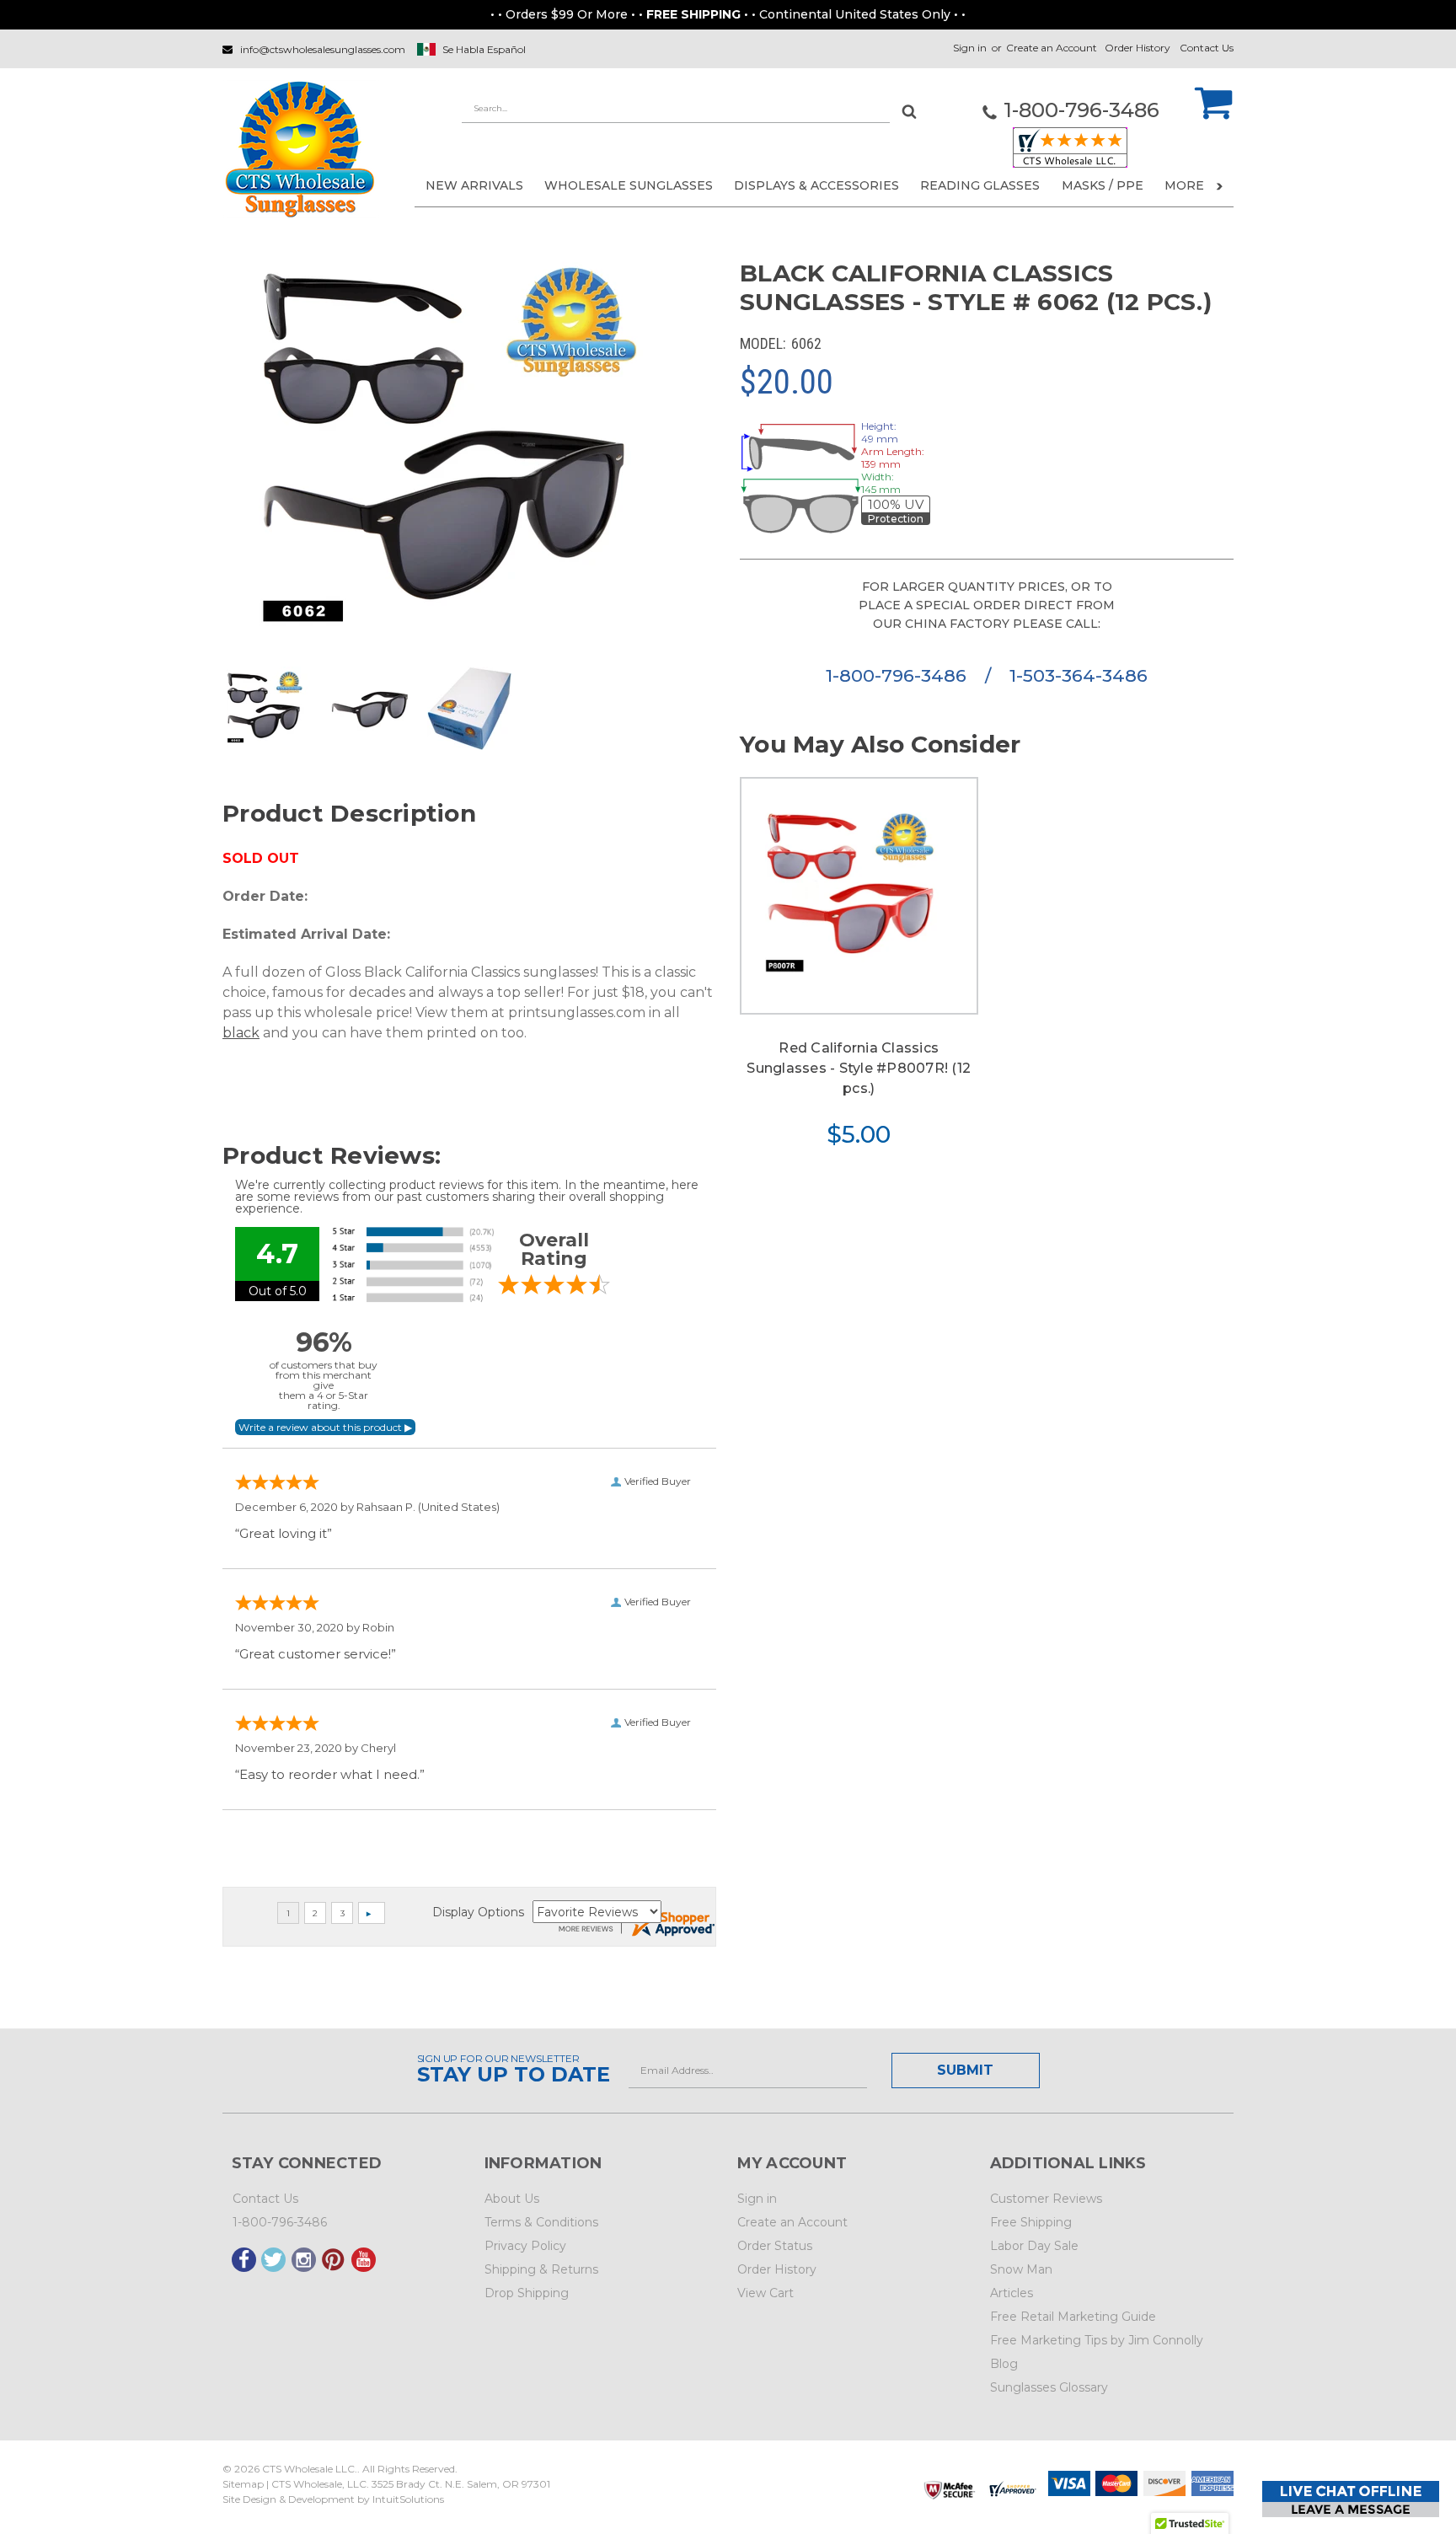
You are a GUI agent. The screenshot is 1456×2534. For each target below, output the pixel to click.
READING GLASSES (980, 185)
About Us (512, 2199)
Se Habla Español (484, 49)
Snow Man (1021, 2269)
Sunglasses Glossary (1049, 2387)
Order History (1137, 48)
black (241, 1033)
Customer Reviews (1046, 2199)
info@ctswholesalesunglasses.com (323, 49)
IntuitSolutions (408, 2499)
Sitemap (243, 2484)
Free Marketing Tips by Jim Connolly (1097, 2340)
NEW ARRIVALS (474, 185)
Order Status (775, 2246)
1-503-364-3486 (1079, 675)
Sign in (970, 48)
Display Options (478, 1912)
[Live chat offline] (1351, 2499)
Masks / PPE (1103, 185)
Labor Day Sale (1034, 2246)
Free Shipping (1031, 2222)
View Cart (765, 2293)
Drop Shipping (527, 2293)
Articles (1012, 2293)
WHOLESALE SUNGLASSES (629, 185)
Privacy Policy (525, 2246)
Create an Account (1052, 48)
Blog (1004, 2364)
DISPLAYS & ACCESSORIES (816, 185)
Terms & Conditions (541, 2222)
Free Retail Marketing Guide (1073, 2317)
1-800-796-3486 (899, 675)
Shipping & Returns (541, 2269)
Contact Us (1207, 48)
